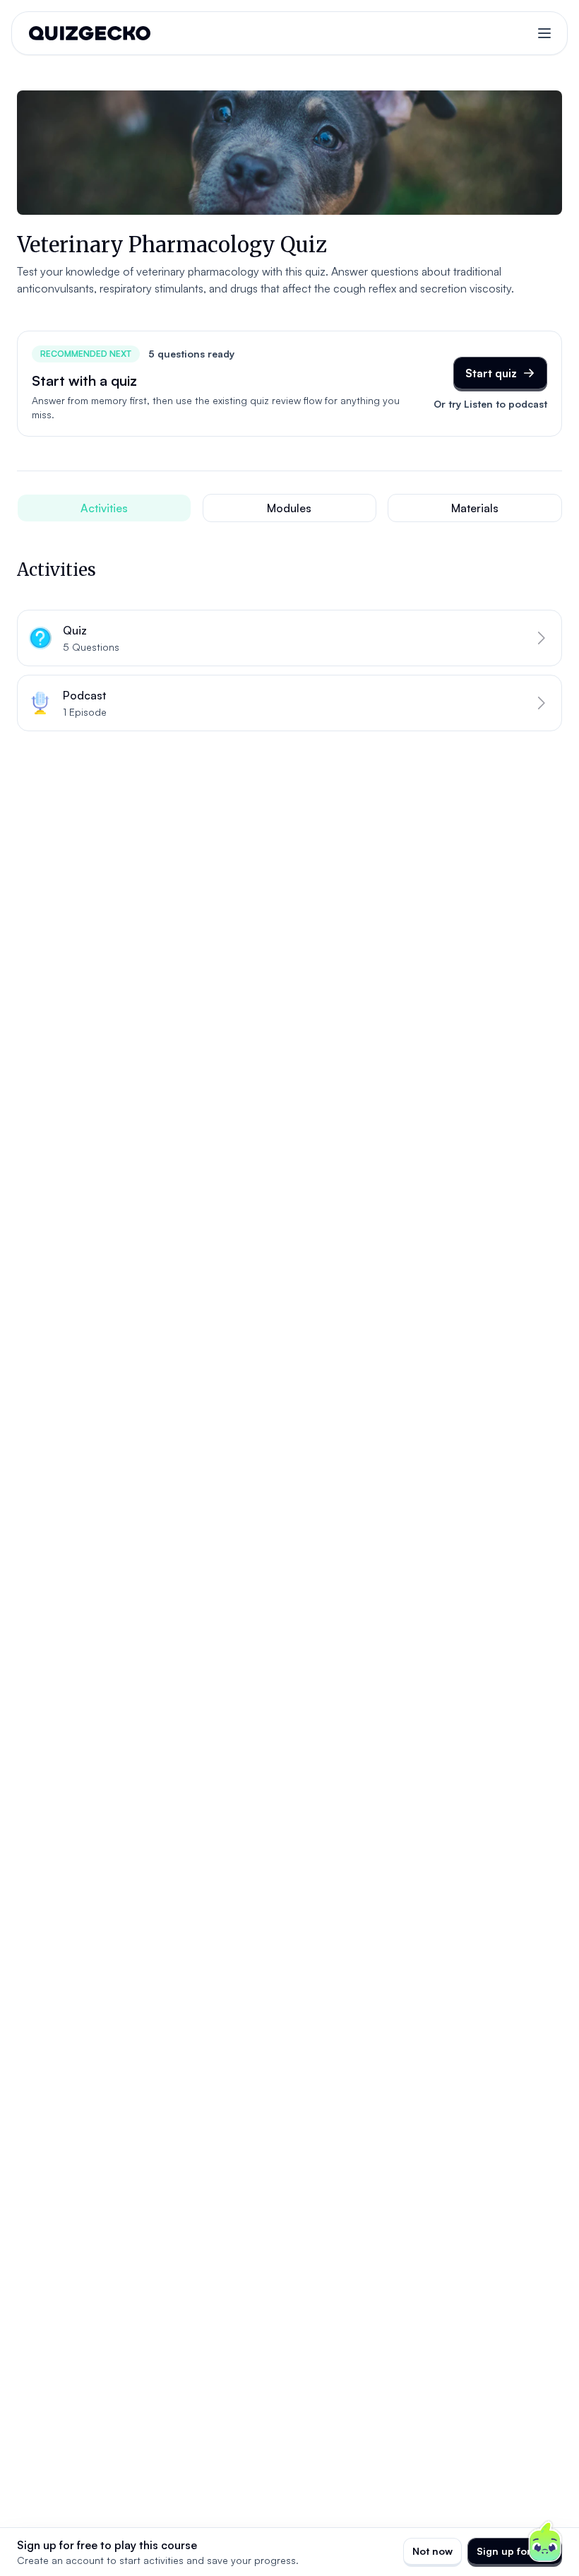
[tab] (104, 508)
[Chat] (545, 2542)
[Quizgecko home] (90, 33)
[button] (289, 638)
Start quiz (491, 373)
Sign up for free (515, 2551)
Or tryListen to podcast (490, 404)
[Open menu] (544, 33)
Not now (432, 2551)
